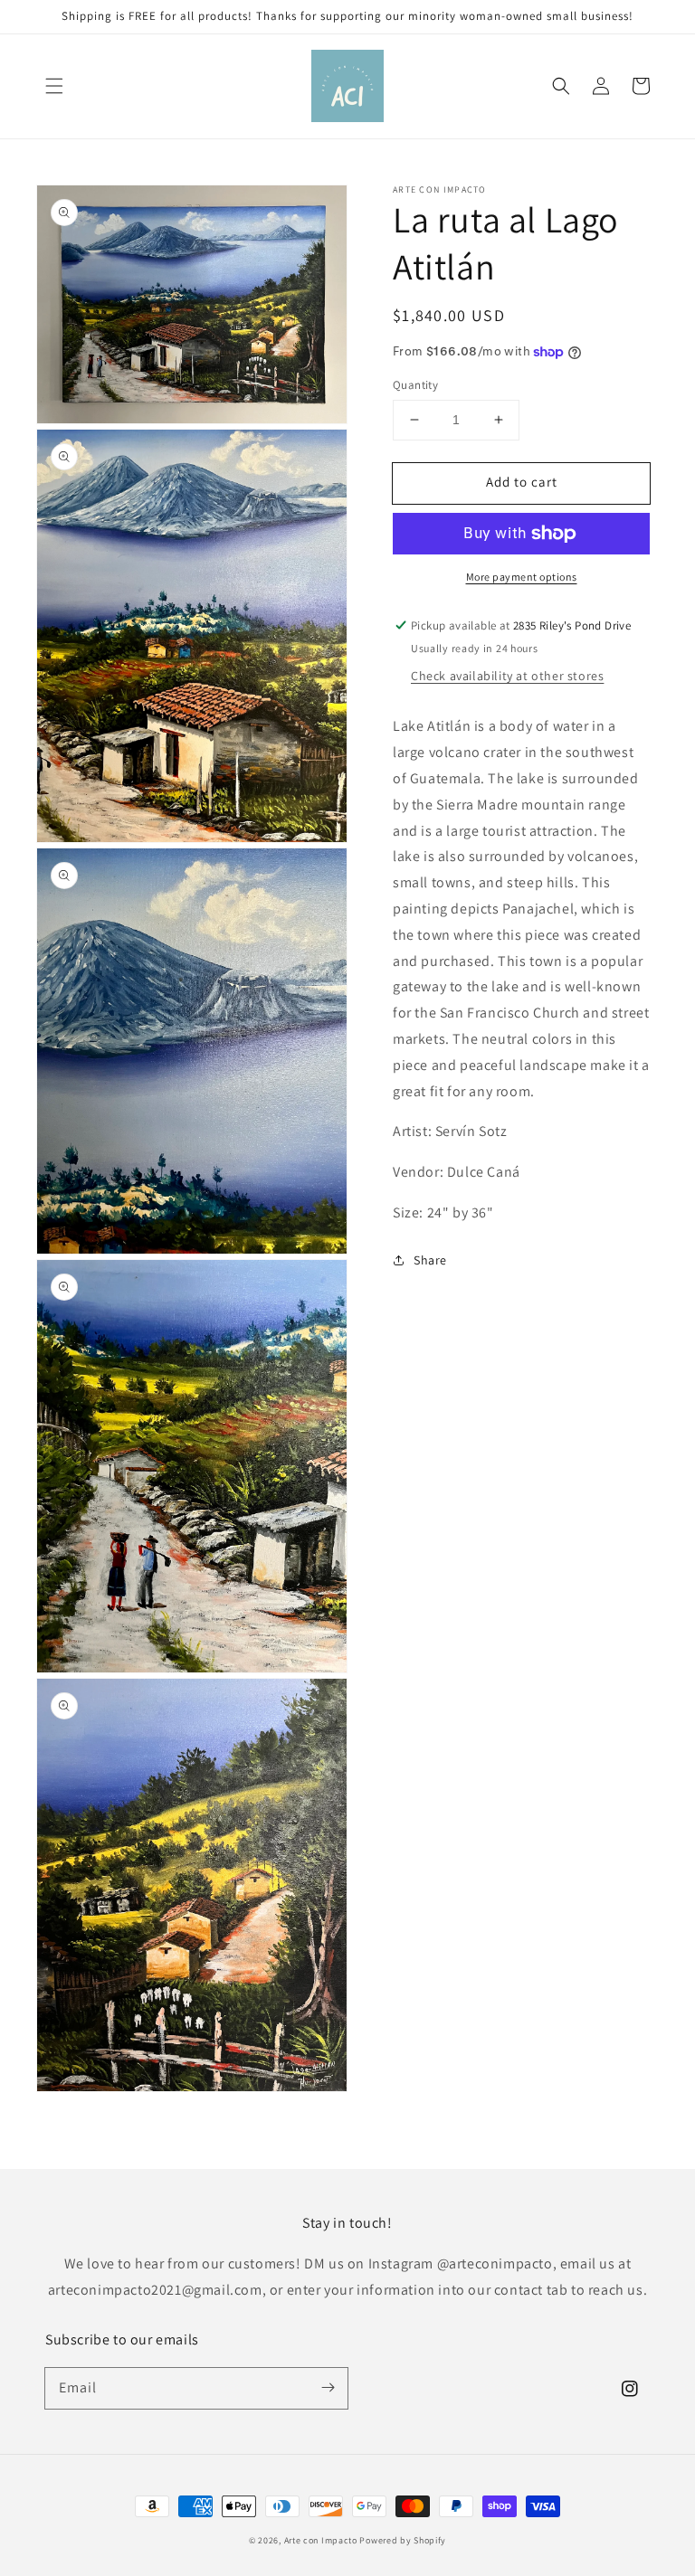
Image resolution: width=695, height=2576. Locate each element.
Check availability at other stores (507, 676)
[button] (54, 86)
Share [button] (430, 1260)
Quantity (415, 385)
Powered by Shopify (403, 2540)
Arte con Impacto (321, 2540)
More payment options (522, 577)
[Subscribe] (328, 2388)
